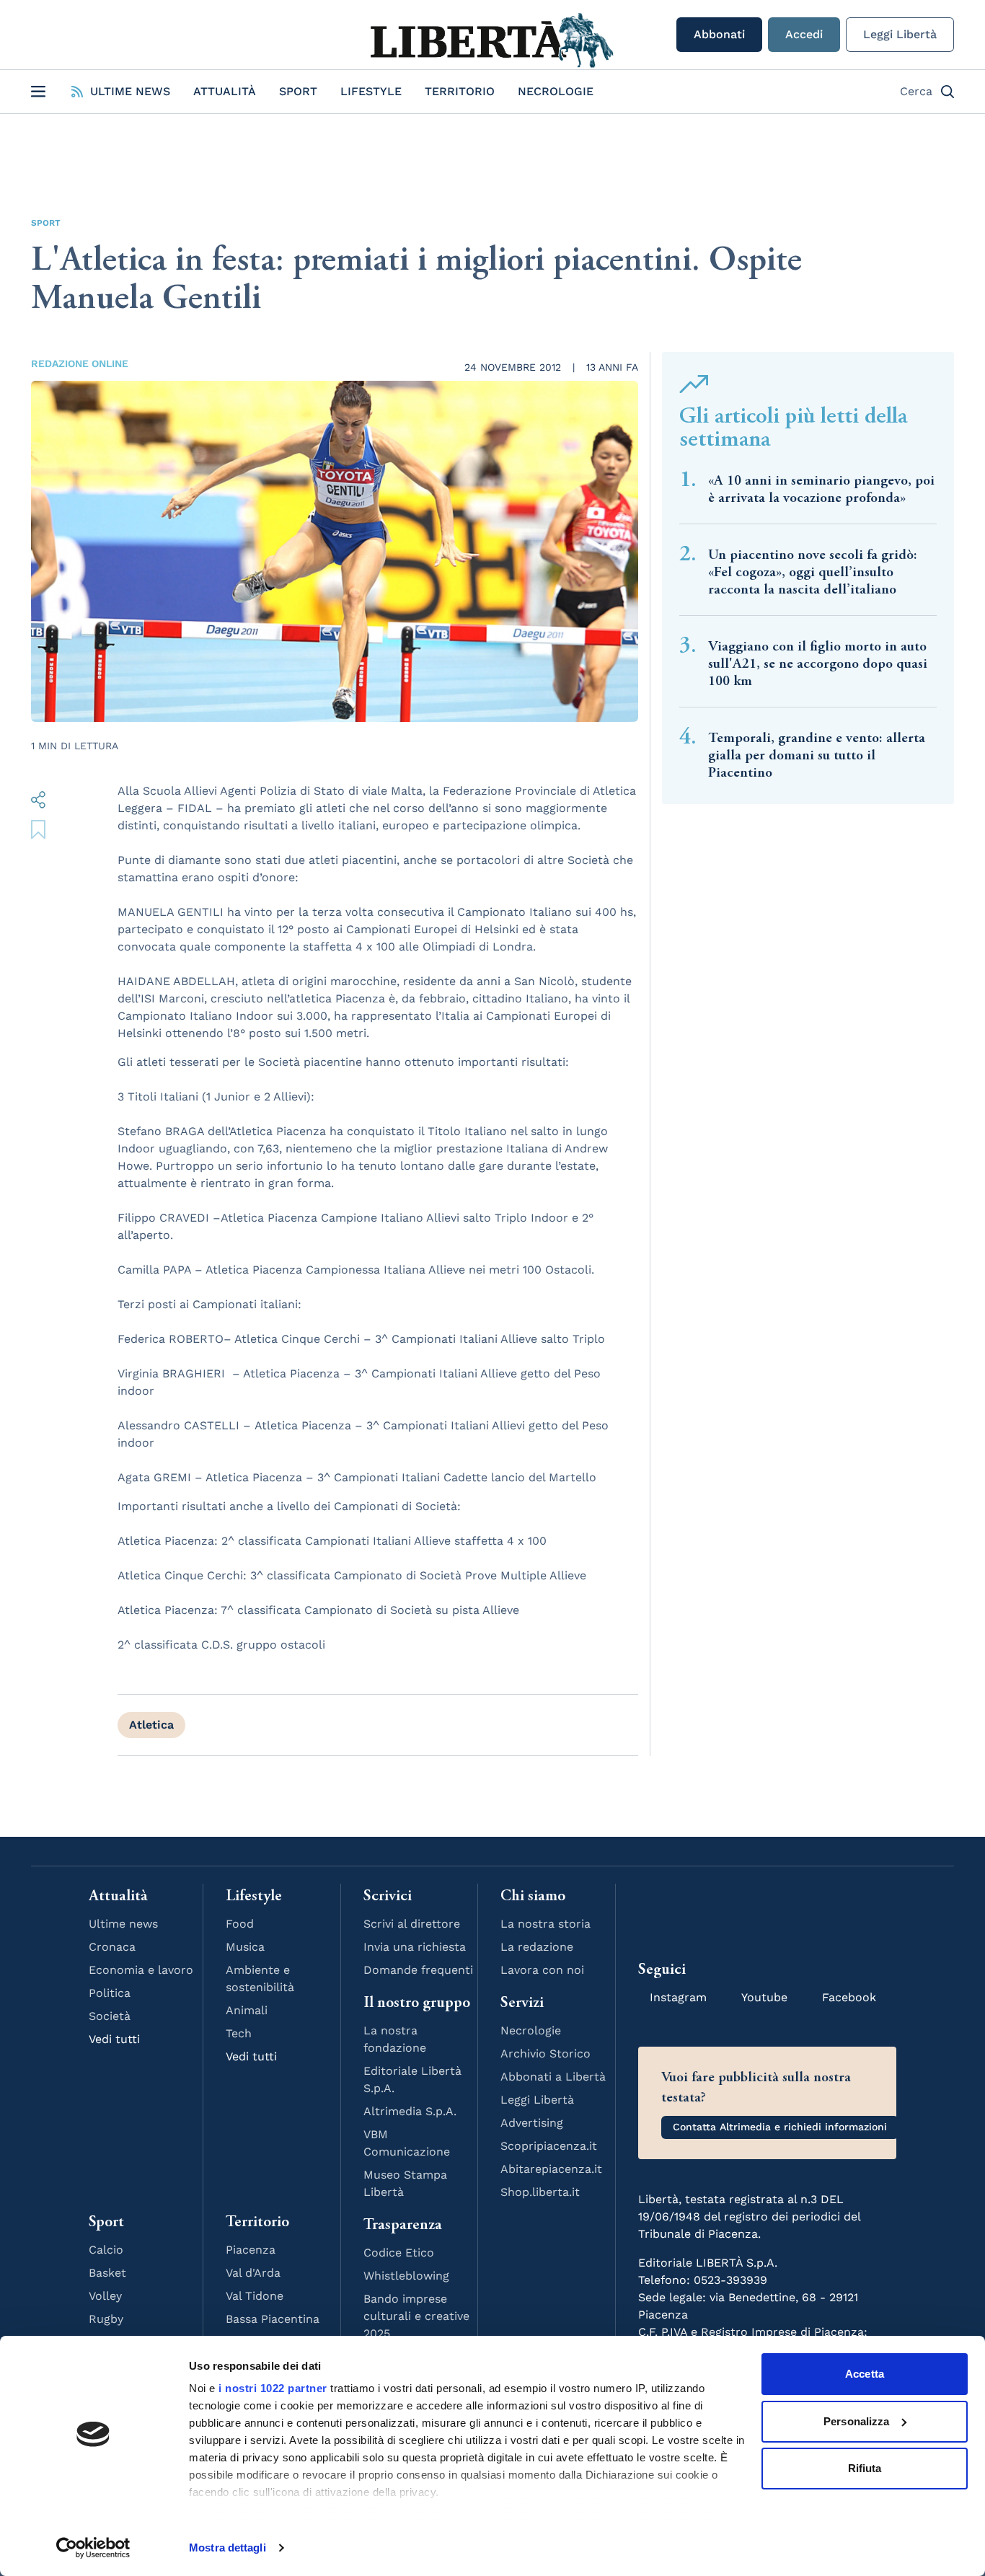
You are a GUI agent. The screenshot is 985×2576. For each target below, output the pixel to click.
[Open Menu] (38, 92)
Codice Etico (399, 2253)
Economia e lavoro (141, 1970)
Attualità (225, 91)
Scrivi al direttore (412, 1924)
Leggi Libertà (900, 34)
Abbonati (719, 34)
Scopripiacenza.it (549, 2146)
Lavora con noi (542, 1970)
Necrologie (556, 91)
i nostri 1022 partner (273, 2388)
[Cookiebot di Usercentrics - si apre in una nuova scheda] (93, 2548)
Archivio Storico (545, 2054)
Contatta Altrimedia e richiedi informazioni (780, 2127)
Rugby (106, 2319)
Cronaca (112, 1947)
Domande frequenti (418, 1970)
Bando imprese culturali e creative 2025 (416, 2316)
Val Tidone (255, 2296)
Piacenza (251, 2250)
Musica (245, 1947)
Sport (298, 91)
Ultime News (130, 91)
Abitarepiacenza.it (551, 2169)
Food (240, 1924)
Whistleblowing (406, 2276)
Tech (239, 2033)
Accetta (865, 2374)
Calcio (106, 2250)
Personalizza (856, 2421)
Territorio (460, 91)
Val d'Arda (253, 2273)
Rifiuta (865, 2468)
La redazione (537, 1947)
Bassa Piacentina (273, 2319)
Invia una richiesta (415, 1947)
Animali (247, 2010)
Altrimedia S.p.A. (410, 2111)
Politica (110, 1993)
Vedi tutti (114, 2039)
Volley (105, 2296)
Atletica (151, 1725)
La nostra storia (545, 1924)
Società (110, 2016)
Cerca (916, 91)
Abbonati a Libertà (553, 2077)
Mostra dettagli (228, 2548)
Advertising (532, 2123)
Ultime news (123, 1924)
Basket (107, 2273)
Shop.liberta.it (540, 2192)
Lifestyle (371, 91)
